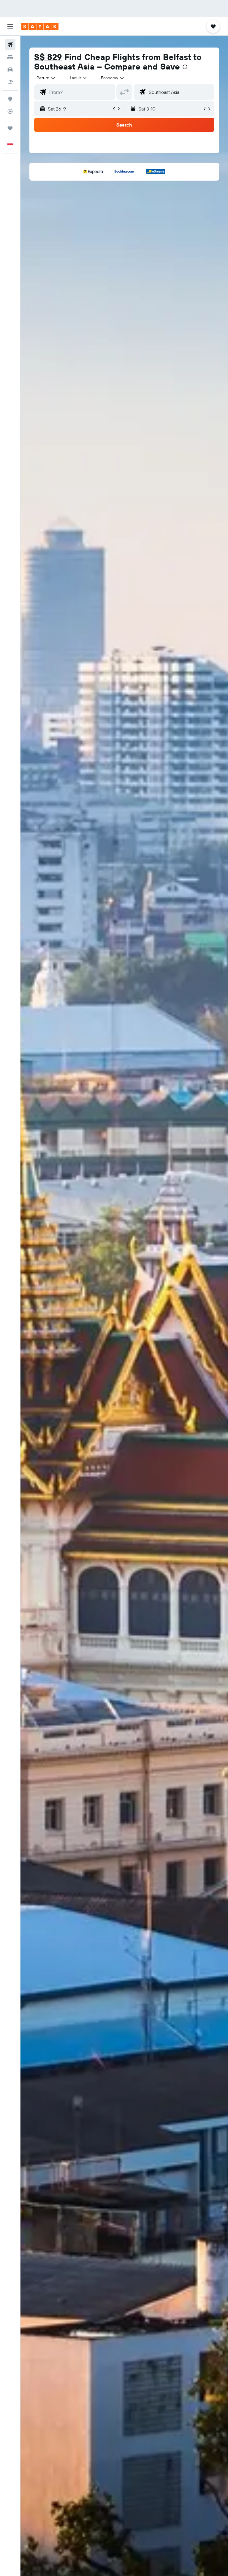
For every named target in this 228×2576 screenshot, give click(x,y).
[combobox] (113, 78)
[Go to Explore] (10, 99)
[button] (10, 26)
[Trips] (10, 128)
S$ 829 (48, 57)
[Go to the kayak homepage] (40, 26)
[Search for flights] (10, 45)
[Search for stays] (10, 57)
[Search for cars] (10, 70)
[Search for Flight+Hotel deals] (10, 82)
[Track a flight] (10, 111)
